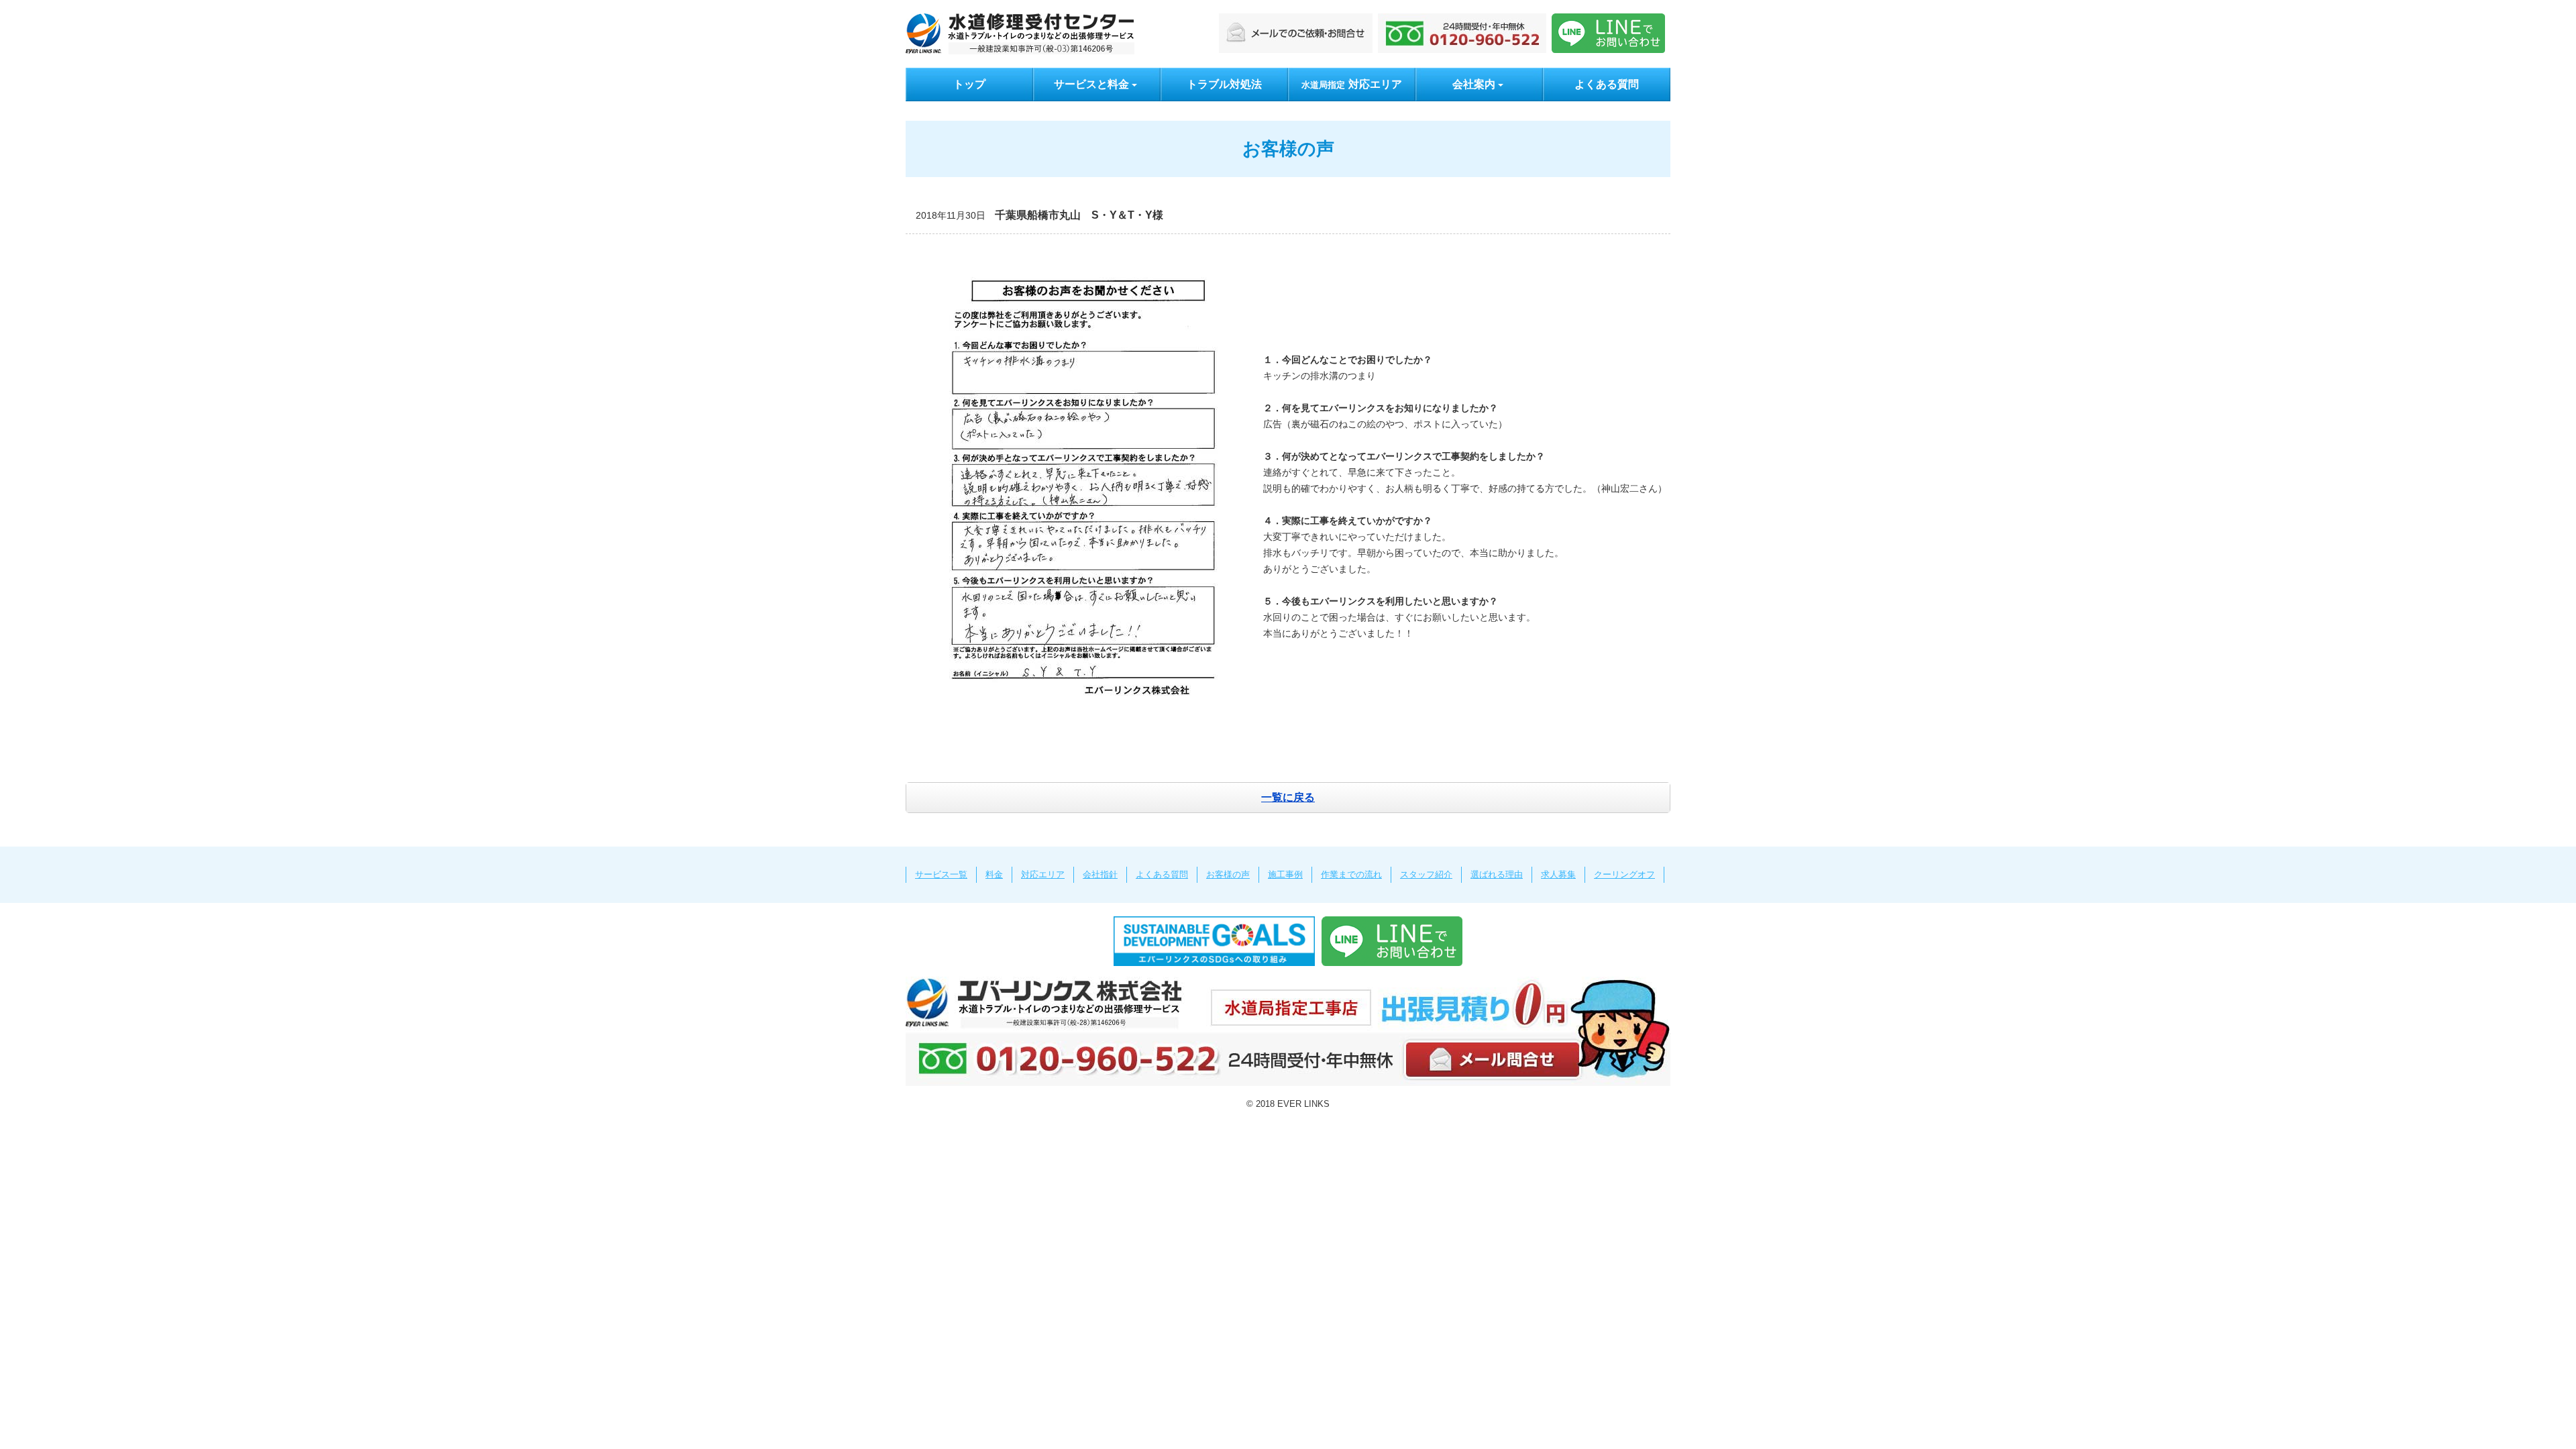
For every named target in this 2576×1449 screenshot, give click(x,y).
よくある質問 (1607, 84)
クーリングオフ (1624, 874)
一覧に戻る (1288, 797)
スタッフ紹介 (1426, 874)
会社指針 (1100, 874)
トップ (969, 84)
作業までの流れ (1351, 874)
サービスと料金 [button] (1091, 84)
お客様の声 (1228, 874)
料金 (994, 874)
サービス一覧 (941, 874)
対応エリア (1352, 84)
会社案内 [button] (1474, 84)
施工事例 (1285, 874)
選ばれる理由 (1497, 874)
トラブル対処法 (1224, 84)
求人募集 (1558, 874)
